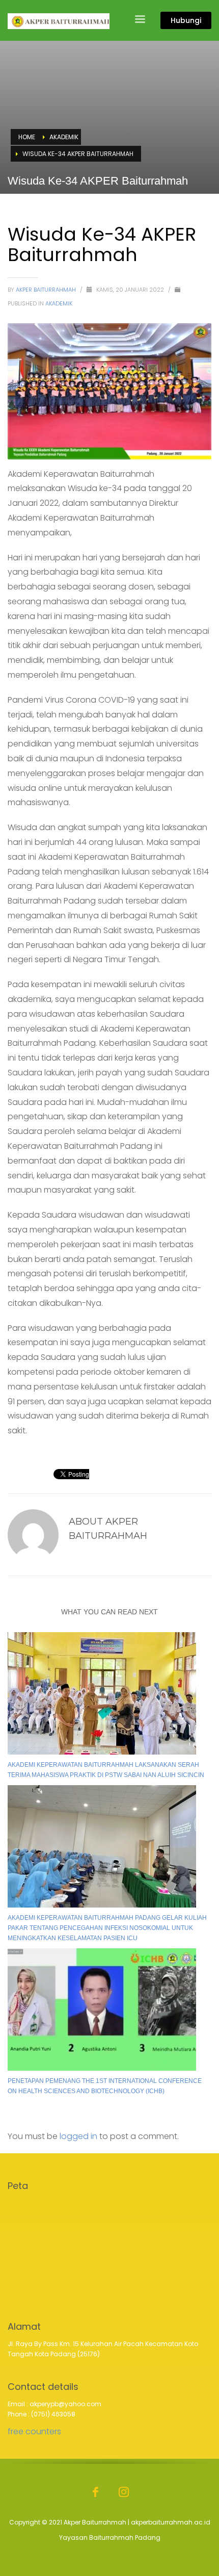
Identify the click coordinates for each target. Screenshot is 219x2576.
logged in (79, 2136)
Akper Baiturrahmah (47, 290)
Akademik (59, 303)
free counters (34, 2431)
